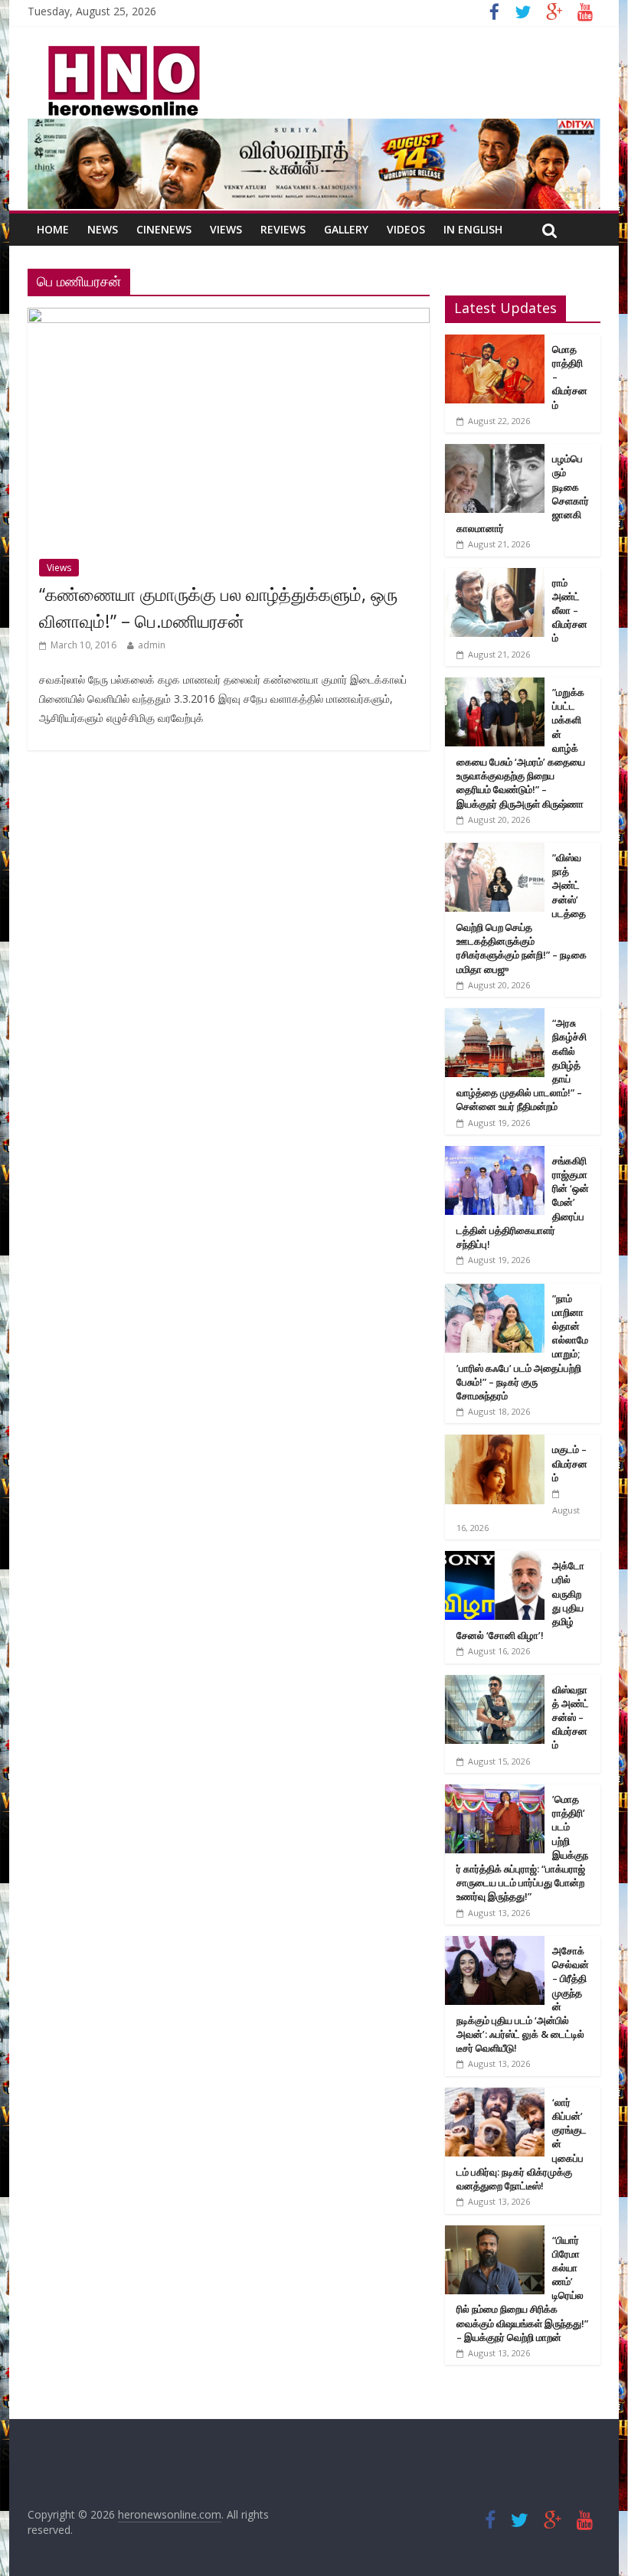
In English (473, 229)
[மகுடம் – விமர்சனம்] (495, 1443)
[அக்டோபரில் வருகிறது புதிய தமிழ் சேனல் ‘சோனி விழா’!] (495, 1559)
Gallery (346, 229)
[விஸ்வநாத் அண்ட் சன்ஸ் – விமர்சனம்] (495, 1683)
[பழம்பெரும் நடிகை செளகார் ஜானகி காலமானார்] (495, 452)
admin (152, 645)
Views (226, 229)
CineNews (164, 229)
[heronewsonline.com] (121, 51)
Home (53, 229)
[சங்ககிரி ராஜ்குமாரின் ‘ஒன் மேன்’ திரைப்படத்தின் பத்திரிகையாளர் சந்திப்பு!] (495, 1154)
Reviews (283, 229)
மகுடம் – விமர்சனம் (570, 1463)
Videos (406, 229)
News (103, 229)
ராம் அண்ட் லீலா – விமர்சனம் (570, 611)
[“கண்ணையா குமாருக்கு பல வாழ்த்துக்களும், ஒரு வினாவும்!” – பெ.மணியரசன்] (229, 317)
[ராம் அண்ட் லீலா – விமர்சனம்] (495, 576)
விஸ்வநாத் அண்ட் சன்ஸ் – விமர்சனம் (571, 1717)
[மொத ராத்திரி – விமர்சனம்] (495, 343)
